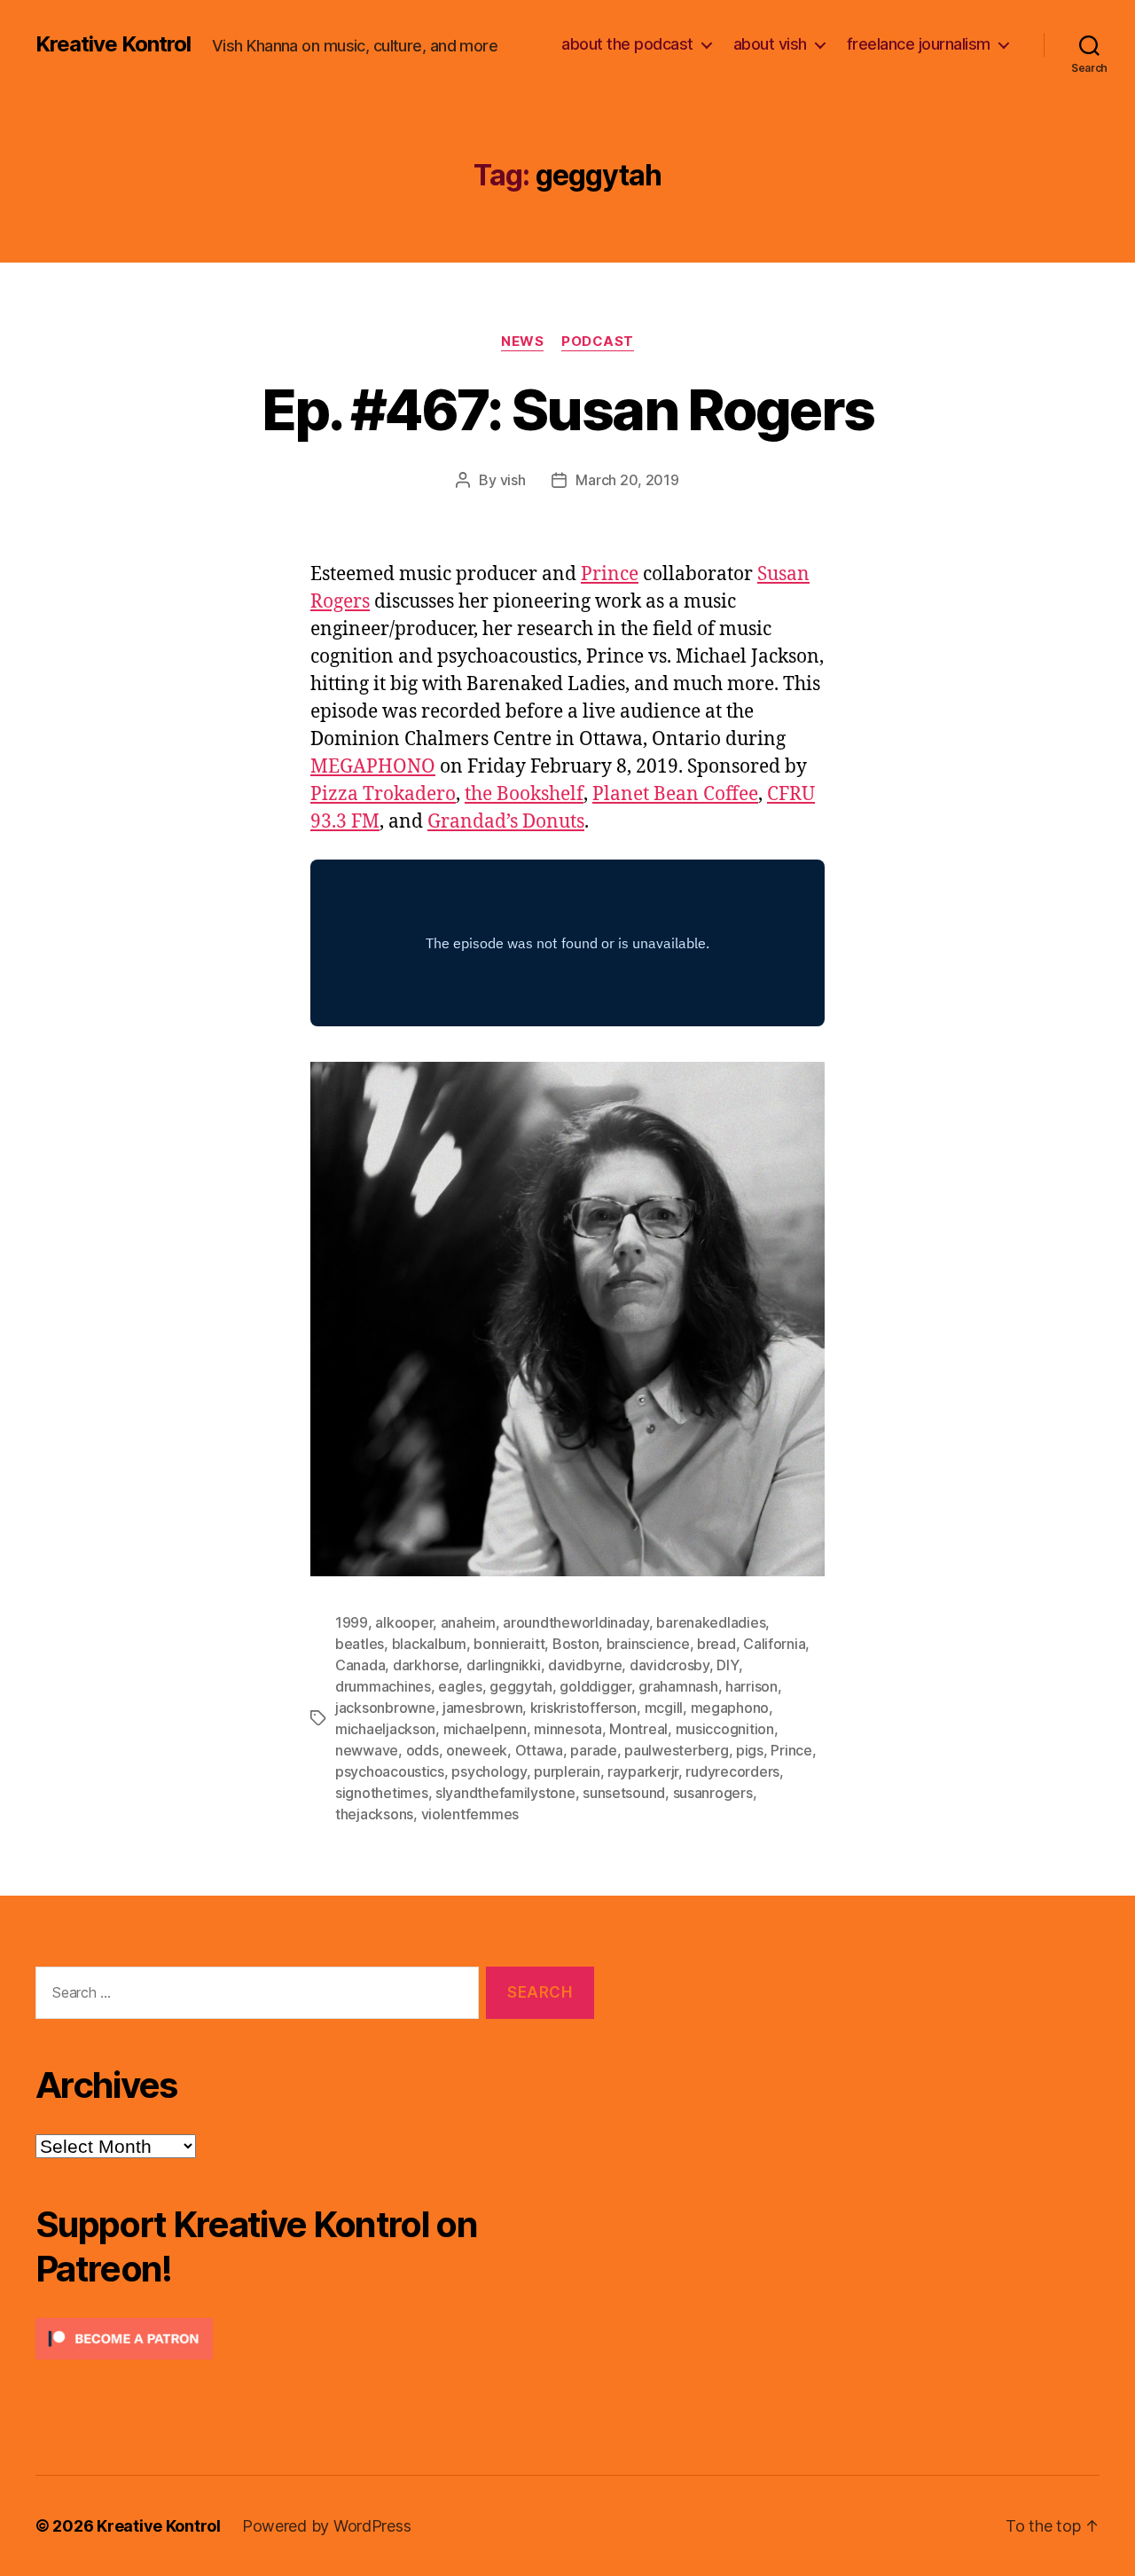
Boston (575, 1644)
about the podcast (627, 44)
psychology (489, 1771)
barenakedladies (711, 1622)
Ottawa (539, 1750)
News (522, 342)
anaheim (468, 1622)
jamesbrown (482, 1708)
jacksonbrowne (385, 1708)
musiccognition (725, 1729)
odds (423, 1750)
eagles (460, 1686)
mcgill (664, 1708)
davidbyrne (585, 1665)
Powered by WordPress (327, 2526)
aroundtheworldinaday (576, 1622)
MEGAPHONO (373, 767)
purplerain (567, 1771)
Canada (360, 1665)
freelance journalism (919, 44)
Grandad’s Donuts (506, 822)
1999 (352, 1622)
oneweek (477, 1750)
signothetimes (382, 1793)
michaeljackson (385, 1729)
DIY (727, 1665)
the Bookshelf (524, 794)
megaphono (730, 1708)
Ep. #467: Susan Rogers (567, 409)
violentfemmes (470, 1814)
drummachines (383, 1686)
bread (716, 1644)
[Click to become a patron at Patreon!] (315, 2339)
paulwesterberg (676, 1750)
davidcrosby (669, 1665)
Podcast (598, 342)
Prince (610, 574)
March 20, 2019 (627, 480)
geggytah (521, 1686)
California (774, 1644)
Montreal (638, 1729)
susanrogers (713, 1793)
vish (513, 480)
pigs (750, 1750)
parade (593, 1750)
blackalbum (429, 1644)
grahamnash (678, 1686)
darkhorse (426, 1665)
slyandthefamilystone (505, 1793)
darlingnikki (504, 1665)
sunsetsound (624, 1793)
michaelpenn (485, 1729)
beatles (360, 1644)
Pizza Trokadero (383, 794)
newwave (367, 1750)
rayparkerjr (643, 1771)
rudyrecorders (732, 1771)
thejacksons (374, 1814)
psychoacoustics (390, 1771)
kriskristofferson (583, 1708)
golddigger (595, 1686)
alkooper (404, 1622)
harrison (751, 1686)
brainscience (648, 1644)
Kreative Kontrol (113, 44)
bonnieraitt (509, 1644)
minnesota (568, 1729)
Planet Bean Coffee (675, 794)
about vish (770, 44)
